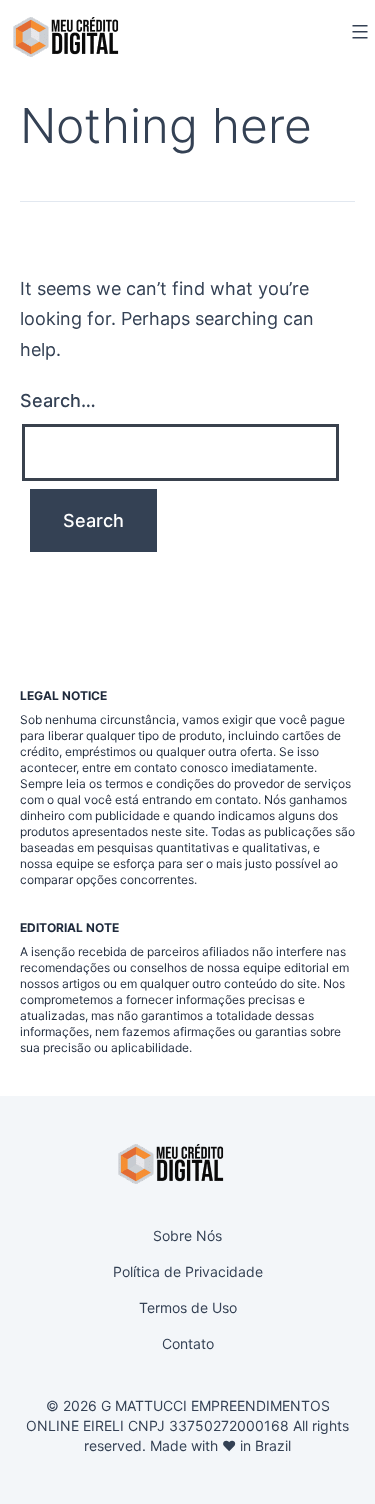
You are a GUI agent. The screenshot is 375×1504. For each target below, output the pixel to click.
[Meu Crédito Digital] (65, 37)
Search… (58, 400)
